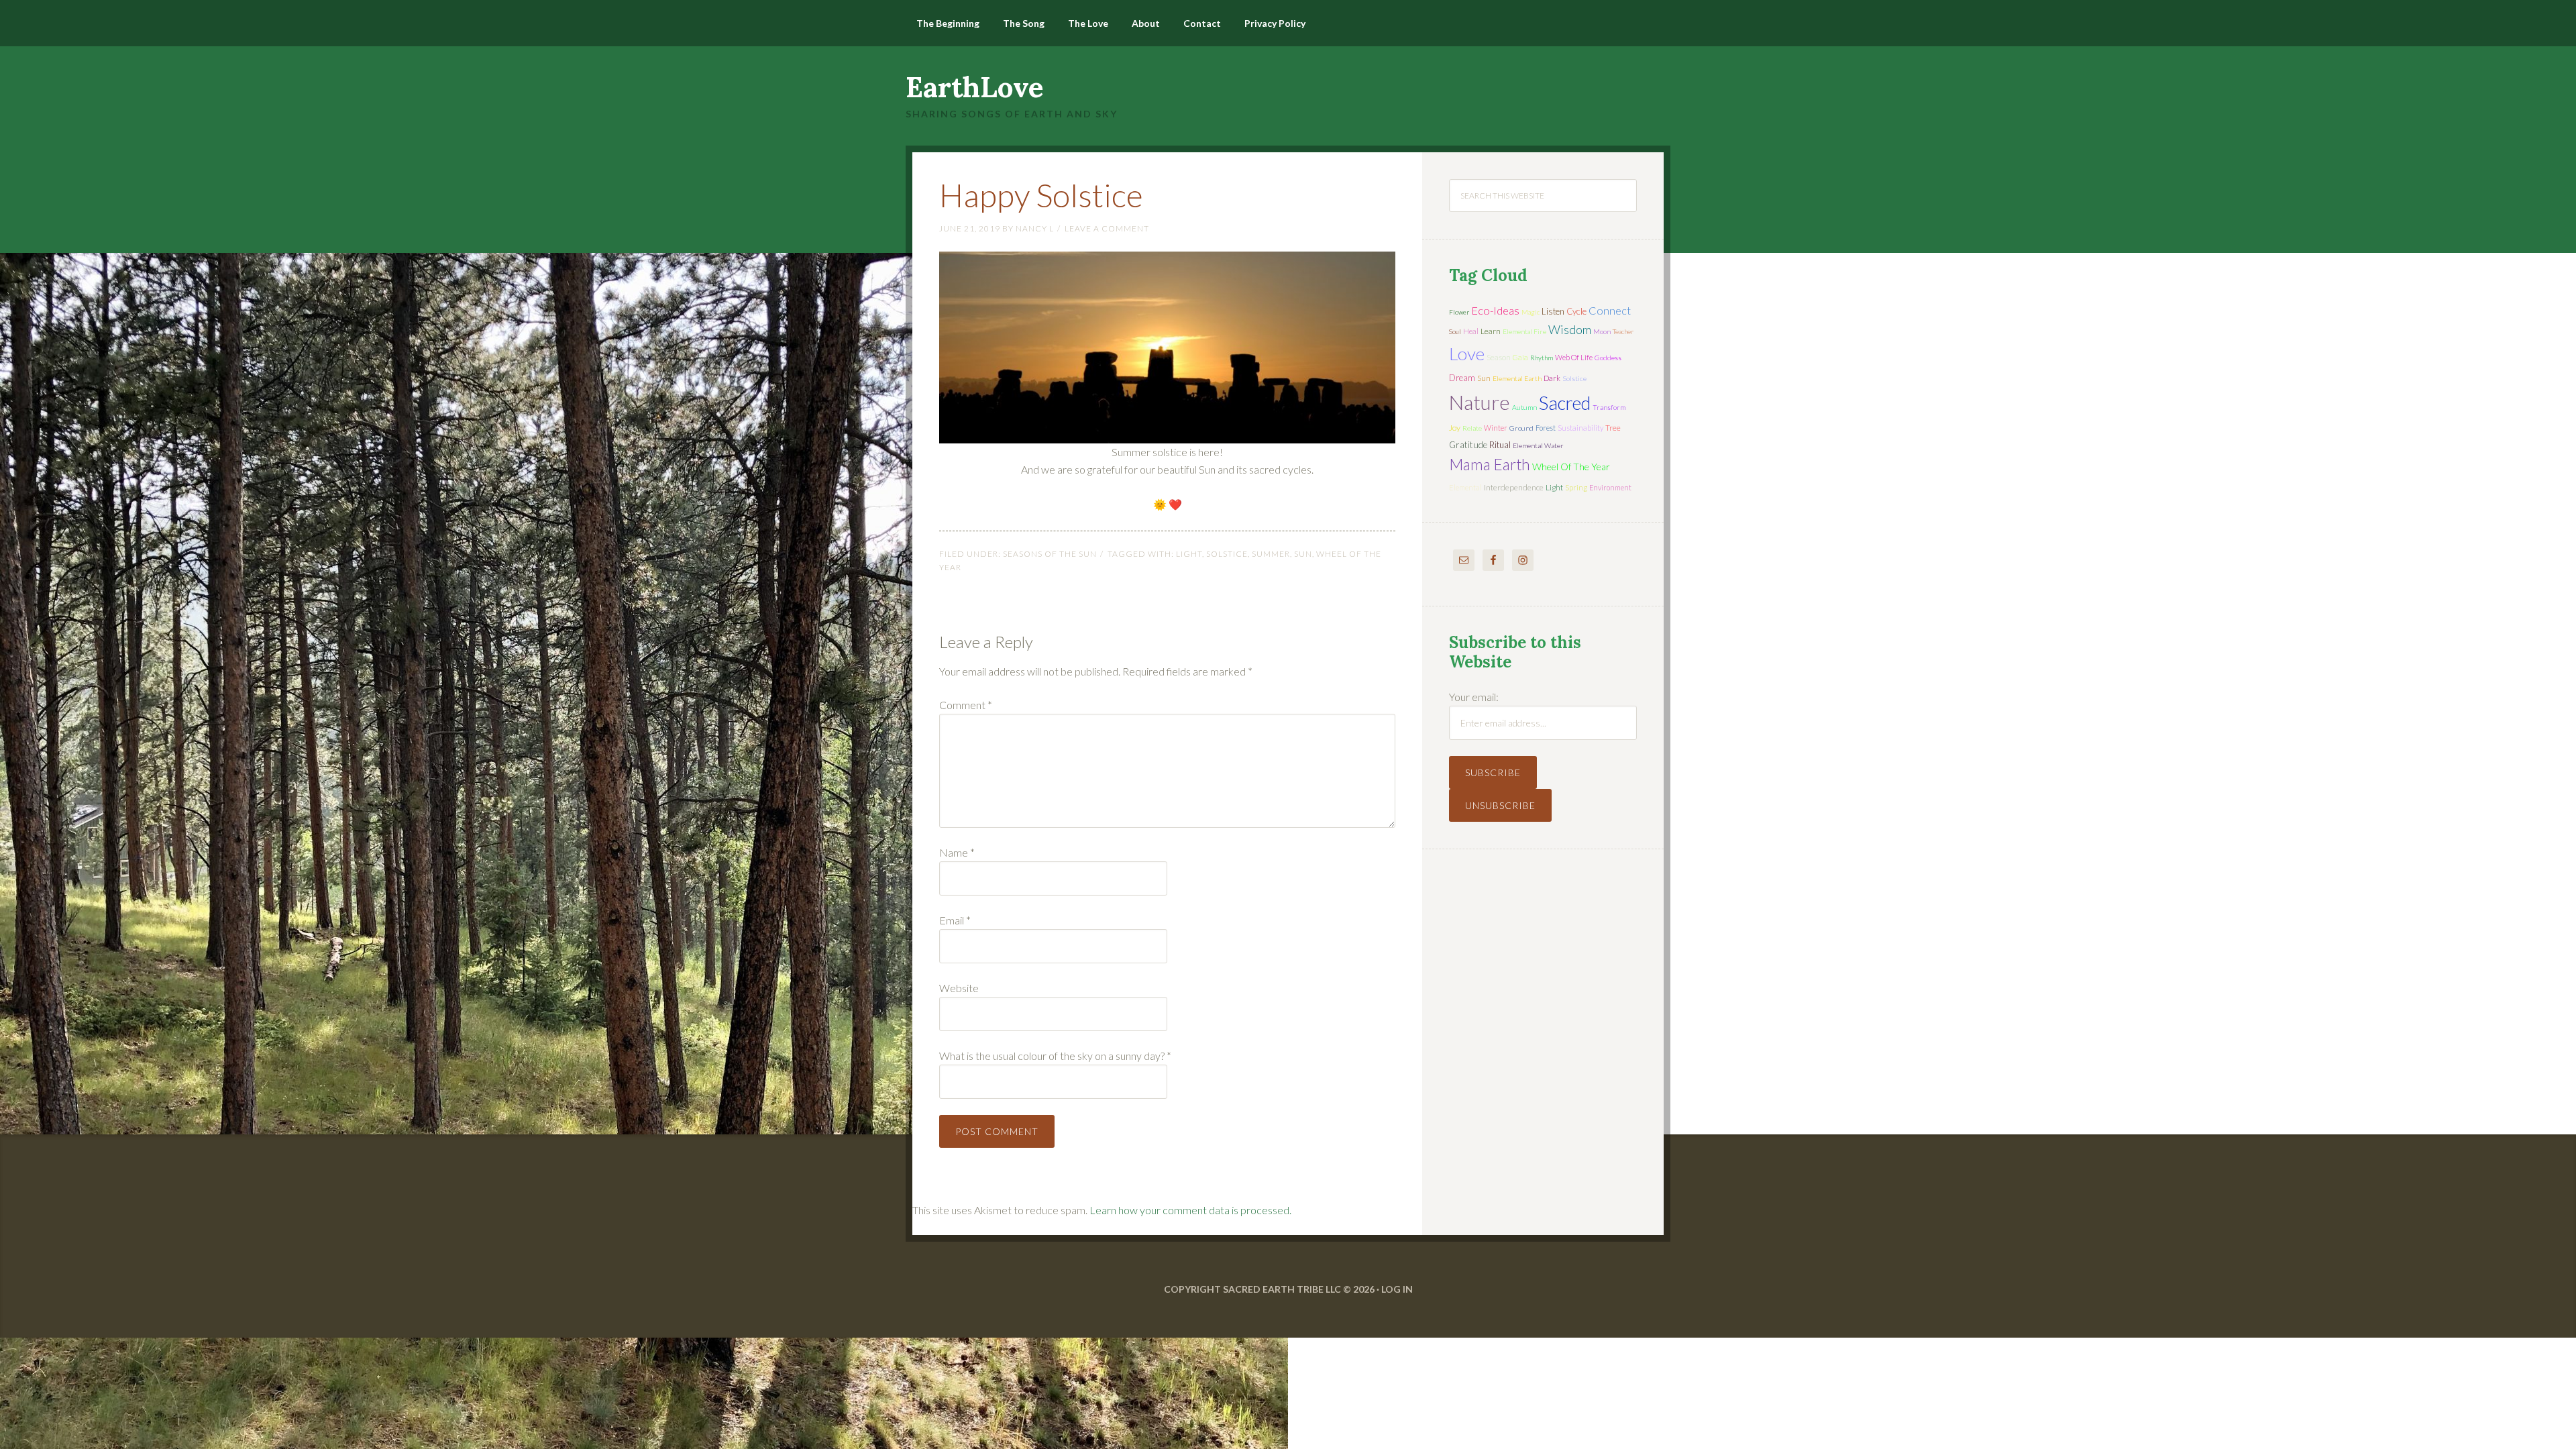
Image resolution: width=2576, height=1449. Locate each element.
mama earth (1490, 465)
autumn (1524, 407)
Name (957, 852)
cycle (1576, 311)
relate (1472, 428)
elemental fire (1524, 331)
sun (1303, 554)
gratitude (1468, 445)
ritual (1500, 445)
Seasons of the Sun (1050, 554)
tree (1613, 428)
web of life (1574, 357)
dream (1462, 378)
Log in (1397, 1289)
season (1499, 357)
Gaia (1520, 357)
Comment (966, 705)
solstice (1227, 554)
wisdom (1570, 329)
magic (1531, 312)
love (1467, 354)
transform (1609, 407)
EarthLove (975, 87)
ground (1521, 428)
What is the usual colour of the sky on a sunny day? (1055, 1056)
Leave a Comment (1107, 228)
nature (1480, 402)
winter (1496, 428)
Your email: (1474, 697)
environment (1610, 487)
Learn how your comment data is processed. (1190, 1210)
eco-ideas (1495, 311)
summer (1271, 554)
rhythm (1542, 358)
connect (1610, 310)
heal (1471, 331)
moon (1602, 331)
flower (1459, 312)
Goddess (1608, 358)
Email (955, 920)
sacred (1565, 403)
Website (959, 988)
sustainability (1580, 428)
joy (1455, 428)
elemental (1465, 487)
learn (1491, 331)
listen (1553, 311)
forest (1546, 428)
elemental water (1538, 445)
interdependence (1514, 487)
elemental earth (1517, 378)
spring (1576, 487)
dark (1552, 378)
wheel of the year (1571, 467)
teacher (1623, 331)
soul (1455, 331)
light (1189, 554)
